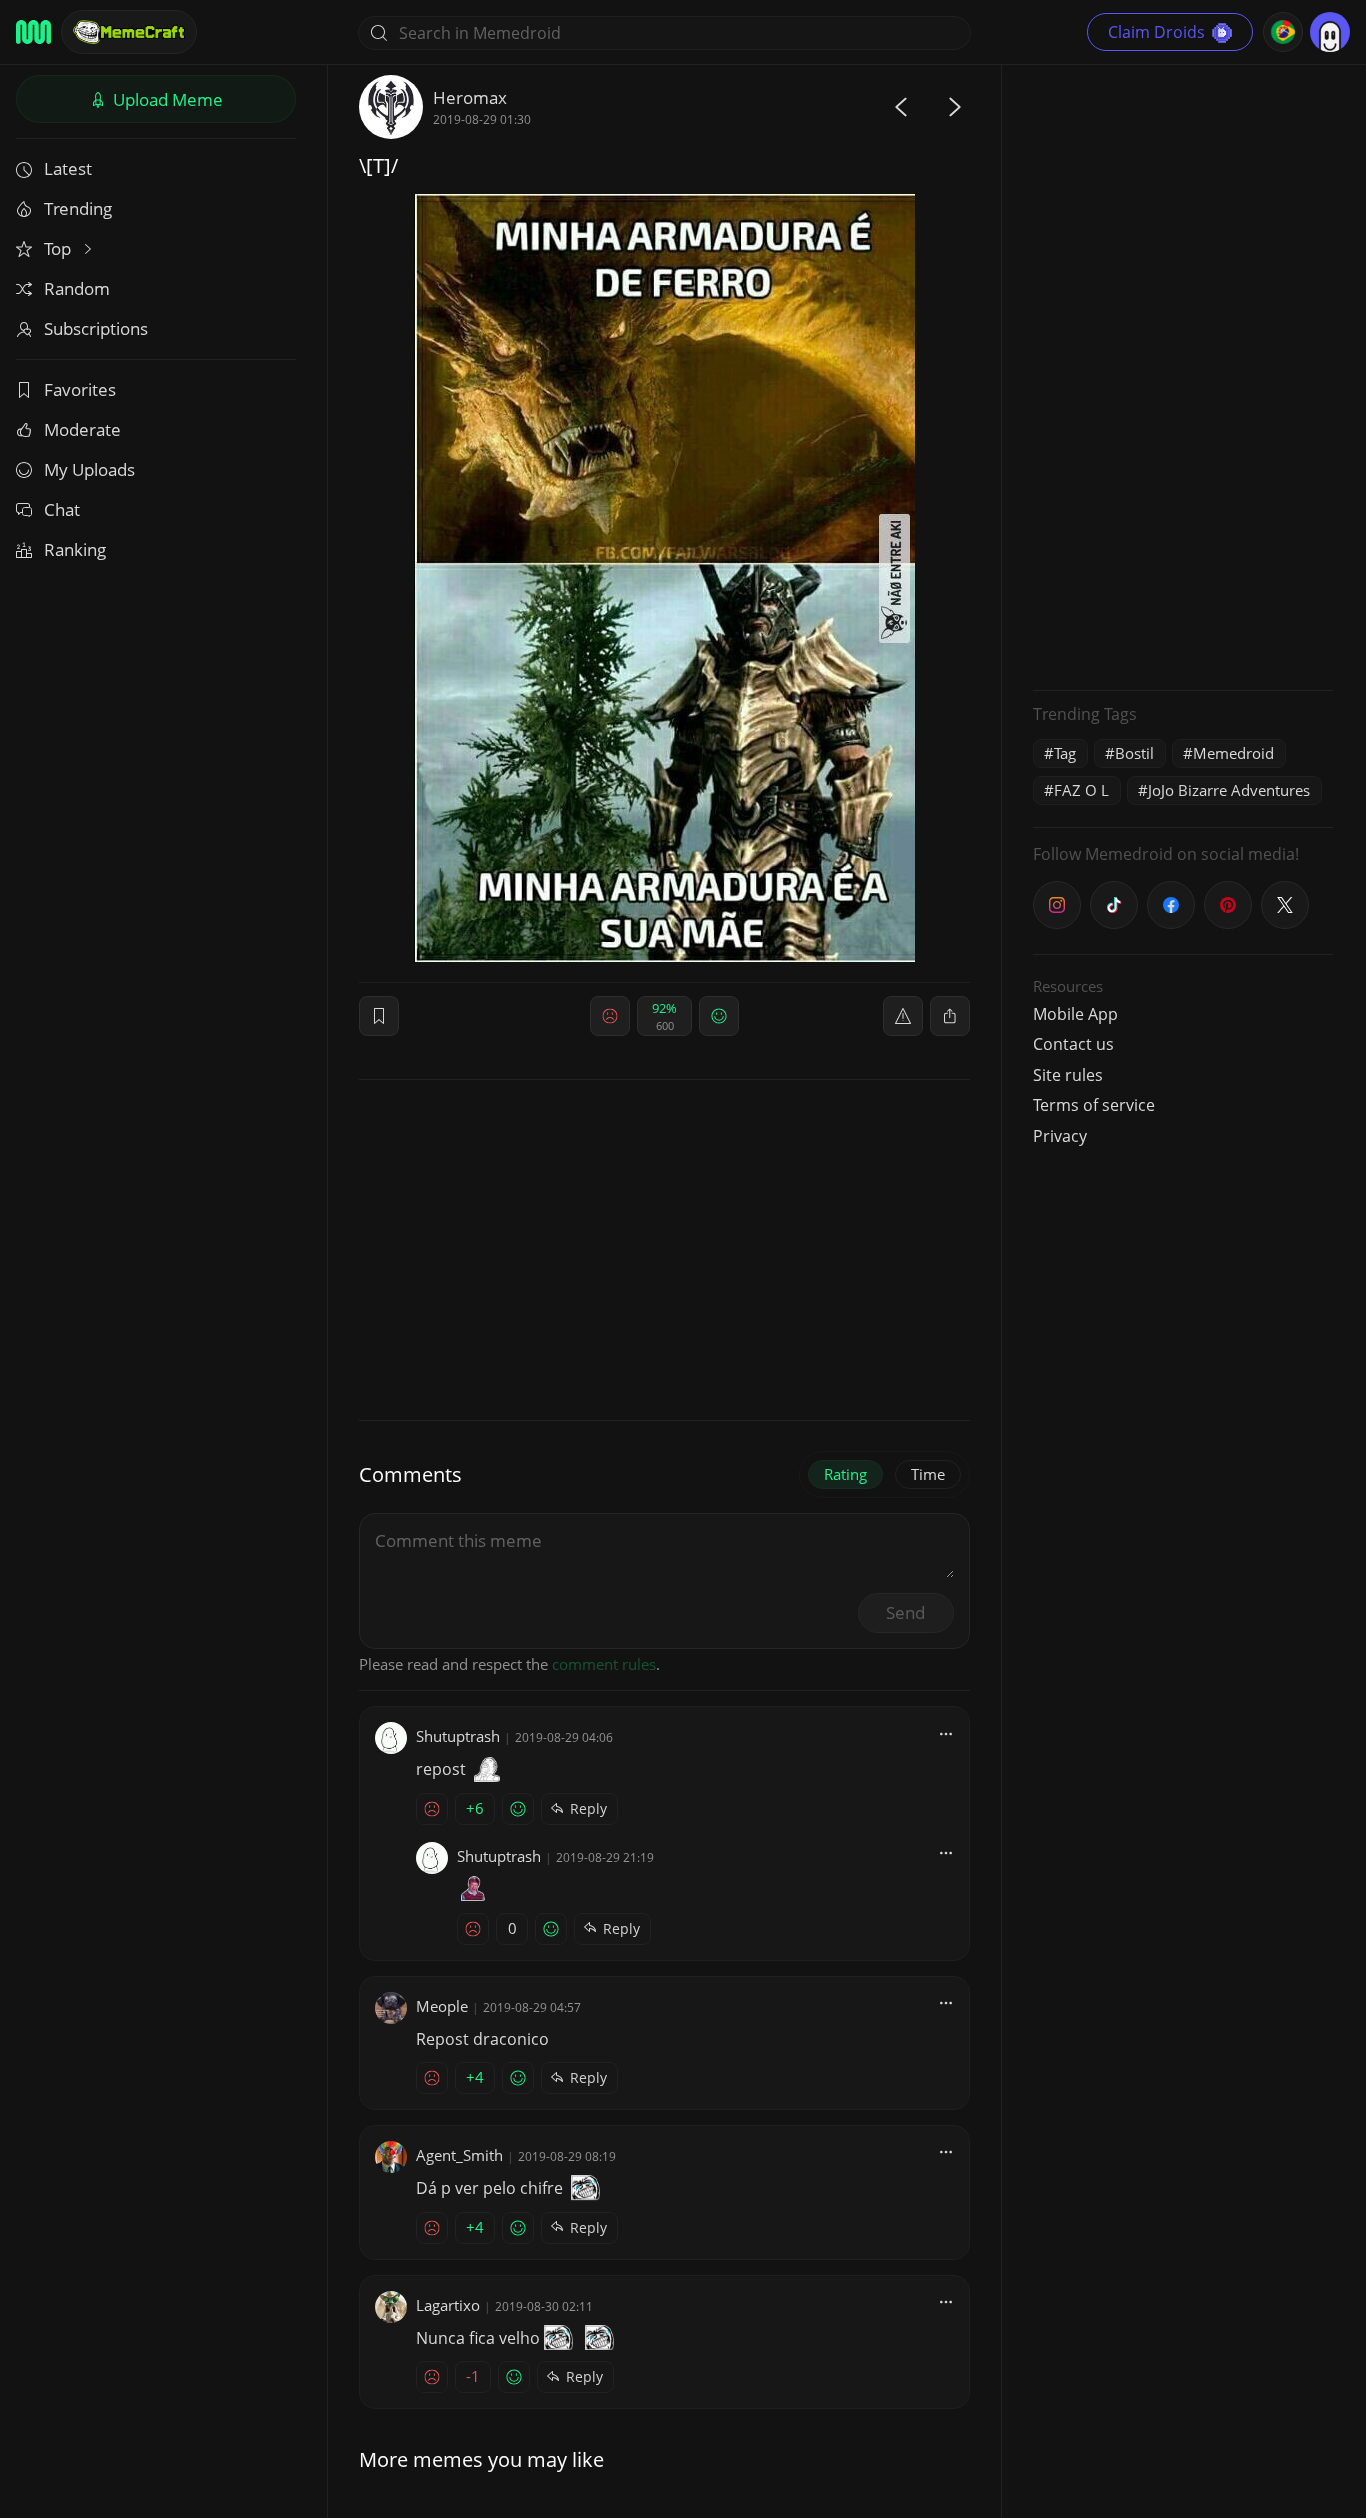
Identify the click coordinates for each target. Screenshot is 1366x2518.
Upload (166, 99)
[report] (903, 1016)
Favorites (80, 389)
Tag (1065, 753)
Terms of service (1094, 1105)
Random (77, 288)
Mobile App (1075, 1014)
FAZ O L (1081, 790)
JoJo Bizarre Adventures (1229, 790)
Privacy (1060, 1136)
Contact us (1073, 1044)
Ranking (75, 549)
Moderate (82, 429)
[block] (950, 1016)
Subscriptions (96, 328)
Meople (442, 2006)
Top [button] (59, 248)
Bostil (1134, 753)
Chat (62, 509)
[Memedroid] (33, 32)
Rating (845, 1474)
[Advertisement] (1183, 375)
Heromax (470, 97)
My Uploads (89, 469)
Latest (68, 168)
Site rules (1068, 1075)
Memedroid (1233, 753)
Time (928, 1474)
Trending (78, 208)
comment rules (604, 1664)
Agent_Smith (459, 2155)
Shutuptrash (458, 1736)
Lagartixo (448, 2305)
